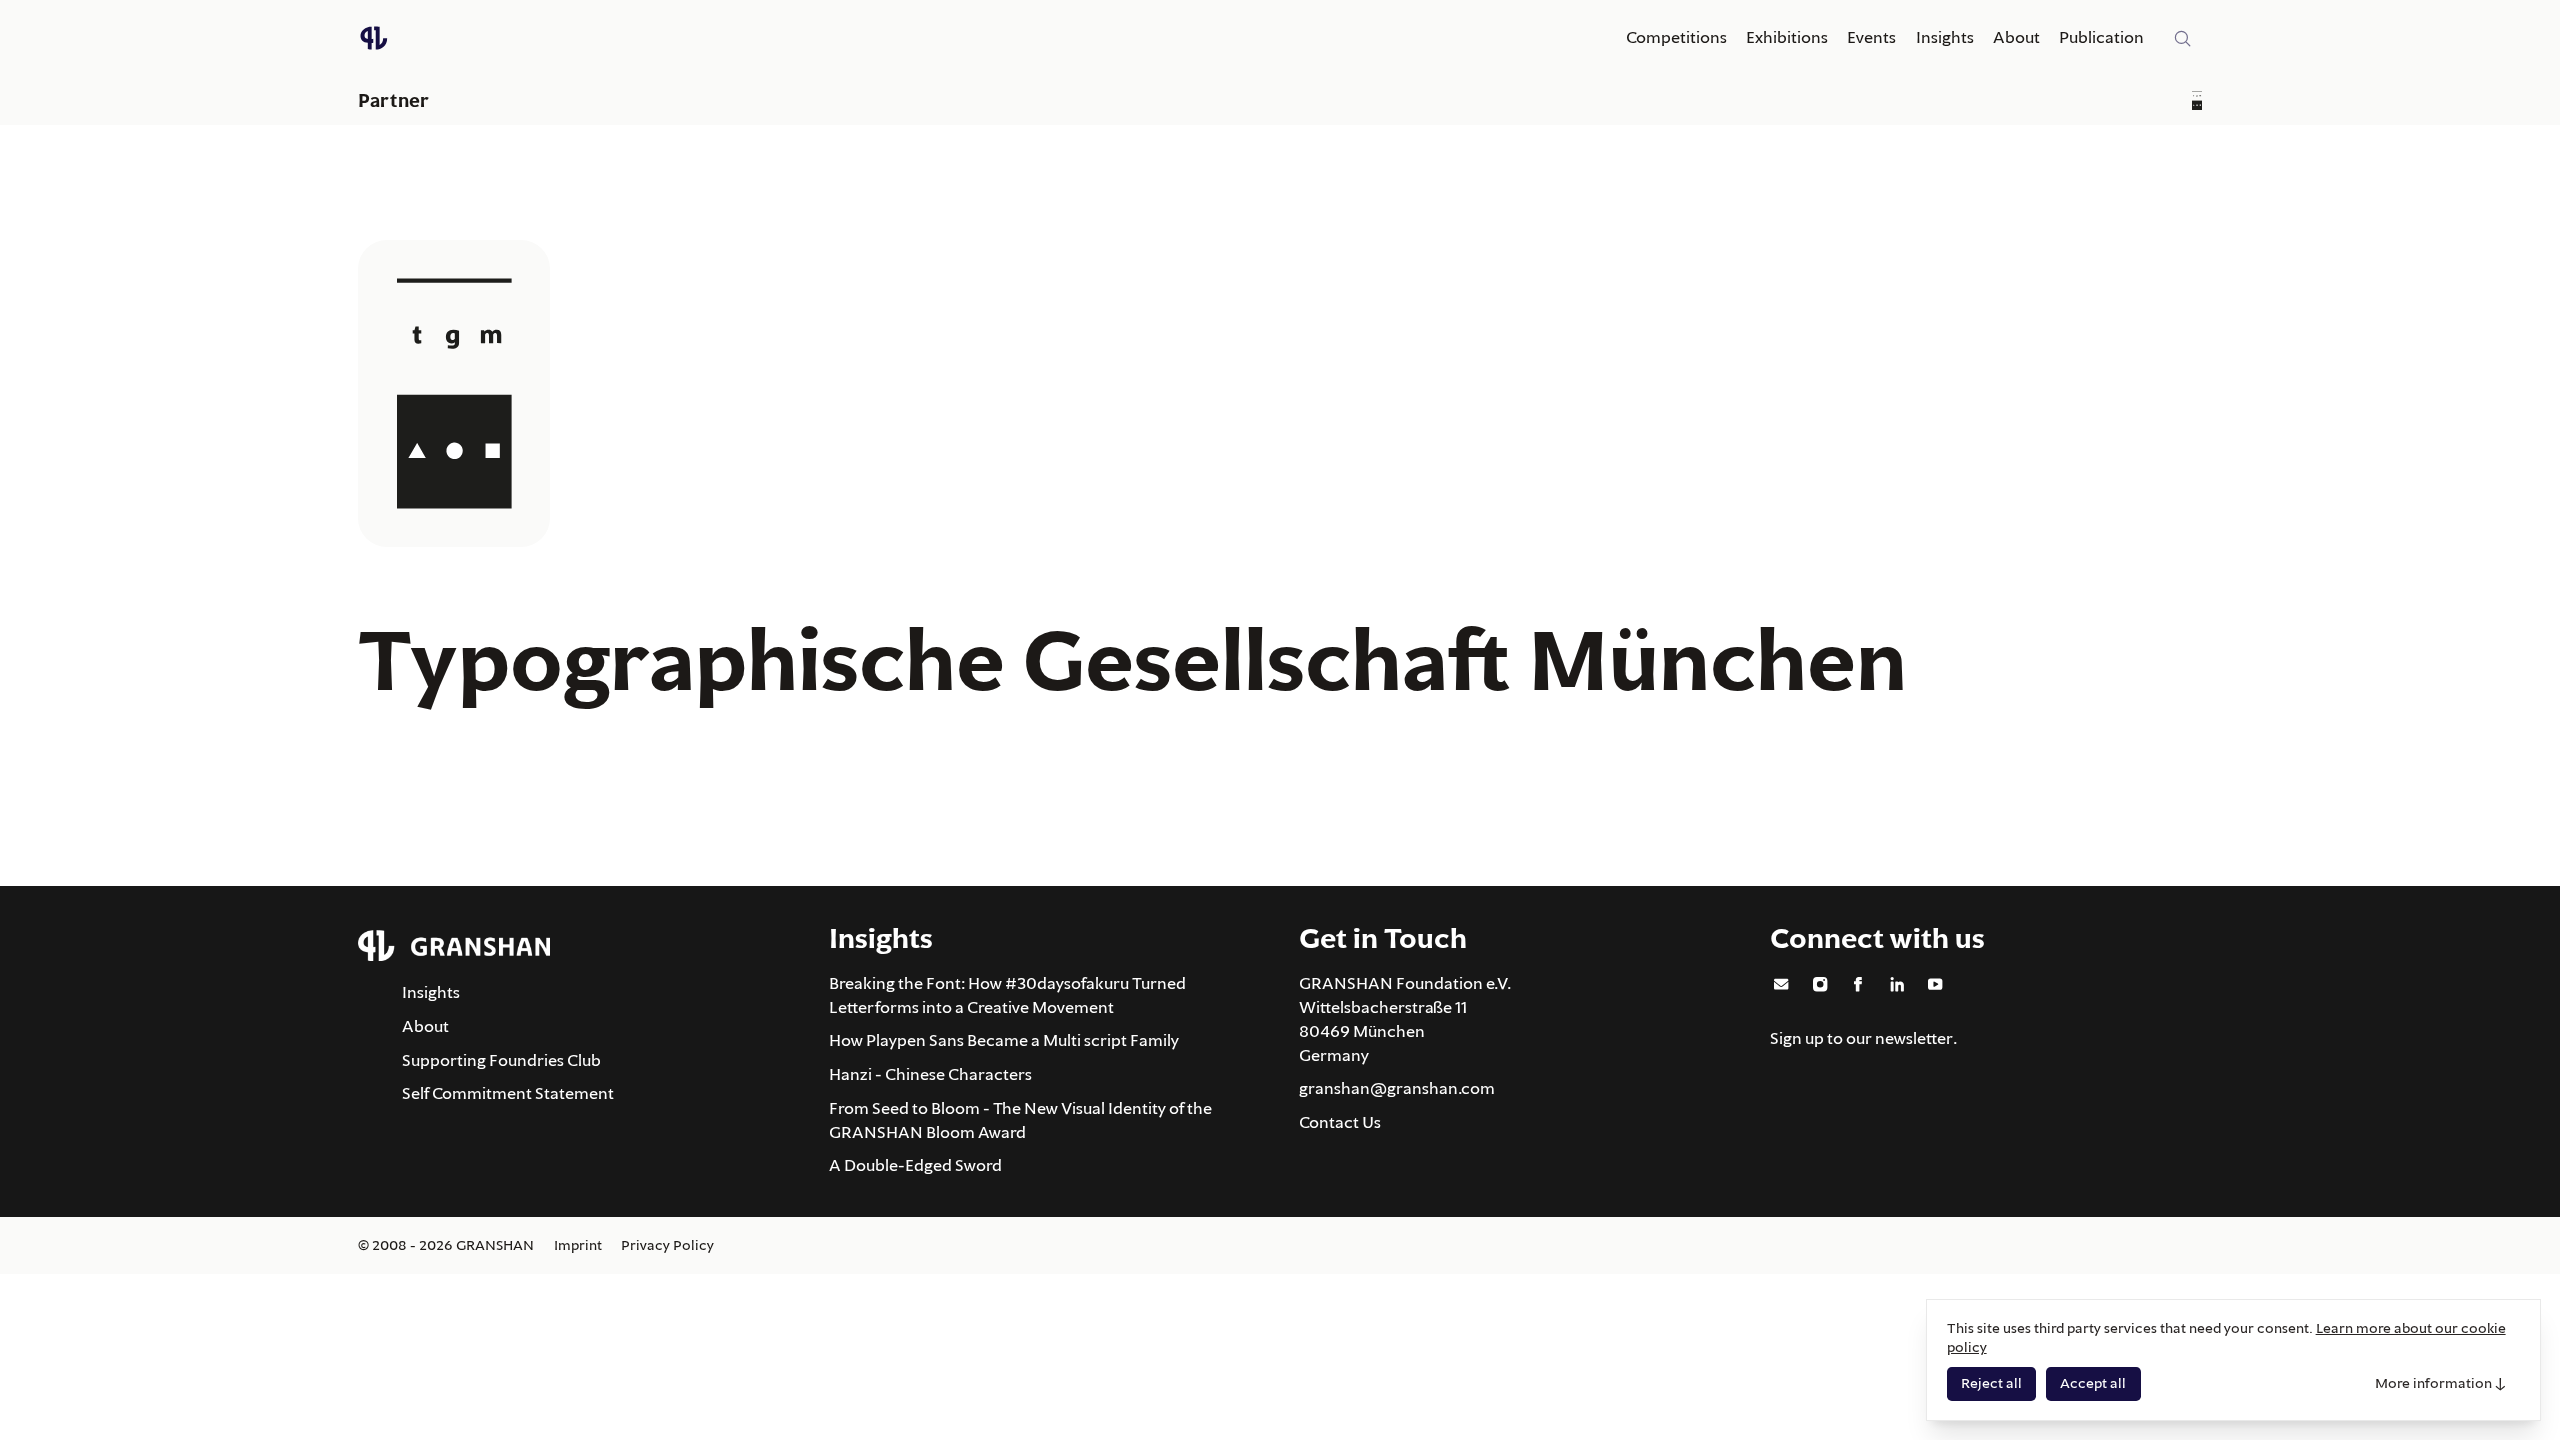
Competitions (1676, 37)
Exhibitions (1787, 37)
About (2016, 37)
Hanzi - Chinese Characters (930, 1074)
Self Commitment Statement (508, 1093)
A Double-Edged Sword (915, 1165)
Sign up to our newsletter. (1863, 1038)
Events (1871, 37)
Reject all (1991, 1383)
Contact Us (1340, 1122)
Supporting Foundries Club (501, 1060)
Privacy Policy (667, 1245)
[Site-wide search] (2183, 39)
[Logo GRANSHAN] (374, 38)
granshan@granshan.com (1397, 1088)
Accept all (2093, 1383)
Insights (1945, 37)
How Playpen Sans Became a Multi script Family (1004, 1040)
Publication (2101, 37)
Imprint (578, 1245)
